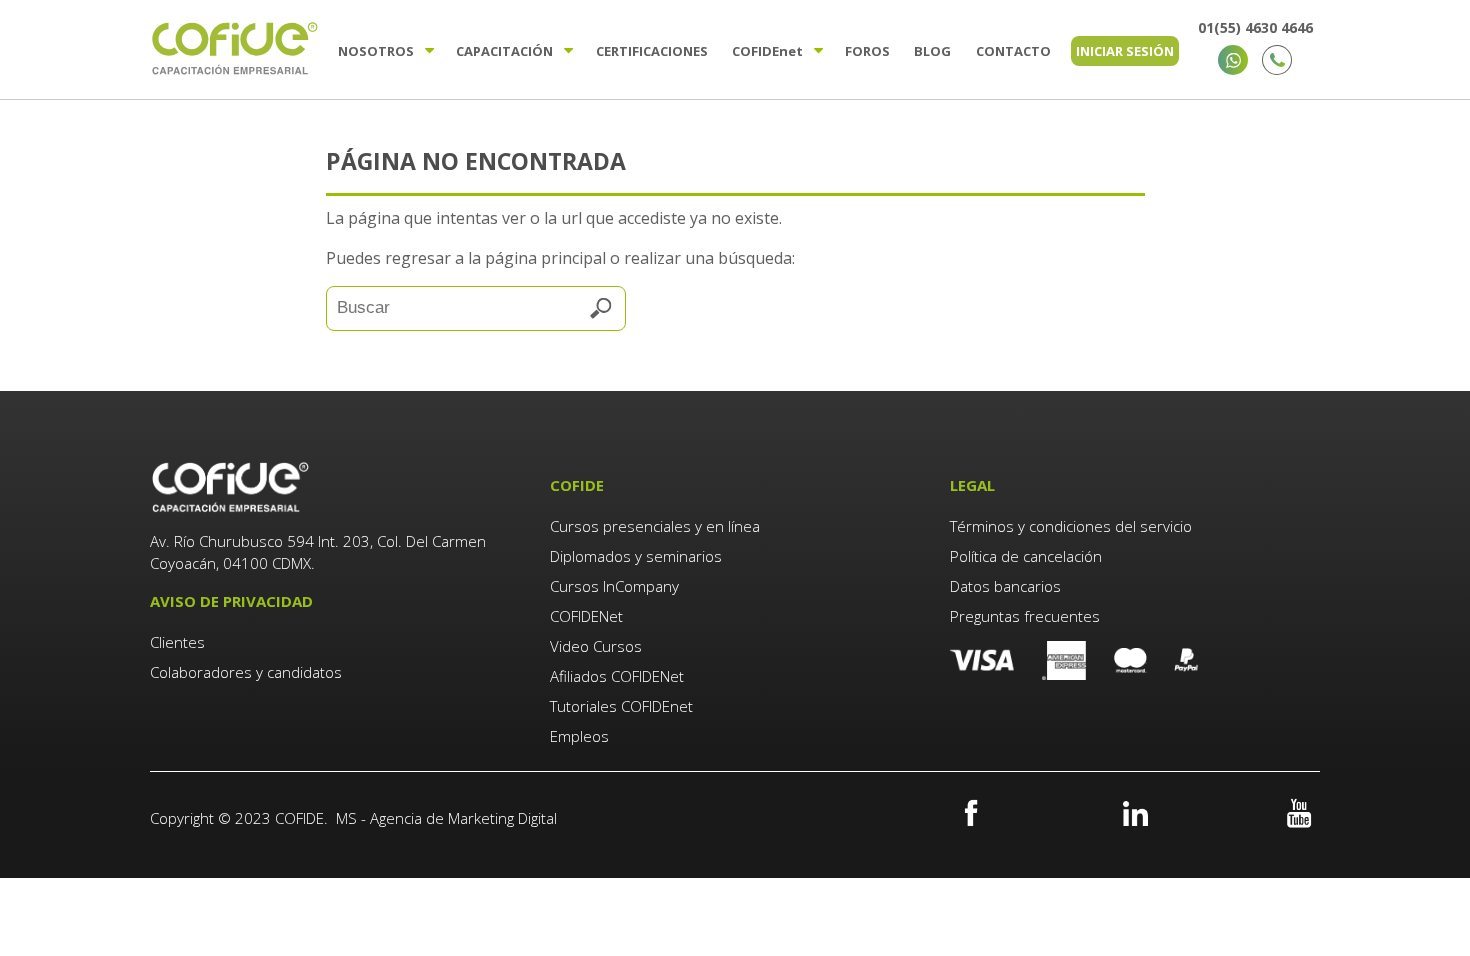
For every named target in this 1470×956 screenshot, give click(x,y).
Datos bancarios (1005, 586)
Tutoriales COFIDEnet (621, 706)
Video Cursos (596, 646)
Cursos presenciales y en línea (655, 526)
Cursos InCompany (614, 586)
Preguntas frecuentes (1025, 616)
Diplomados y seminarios (636, 556)
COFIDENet (586, 616)
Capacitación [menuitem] (504, 51)
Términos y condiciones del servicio (1071, 526)
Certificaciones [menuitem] (652, 51)
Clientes (179, 642)
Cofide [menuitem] (767, 51)
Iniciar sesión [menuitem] (1125, 51)
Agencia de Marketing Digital (463, 818)
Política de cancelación (1026, 556)
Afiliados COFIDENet (617, 676)
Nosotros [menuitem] (376, 51)
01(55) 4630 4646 (1255, 27)
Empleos (579, 736)
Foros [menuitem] (867, 51)
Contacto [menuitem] (1013, 51)
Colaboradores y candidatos (246, 672)
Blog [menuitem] (932, 51)
